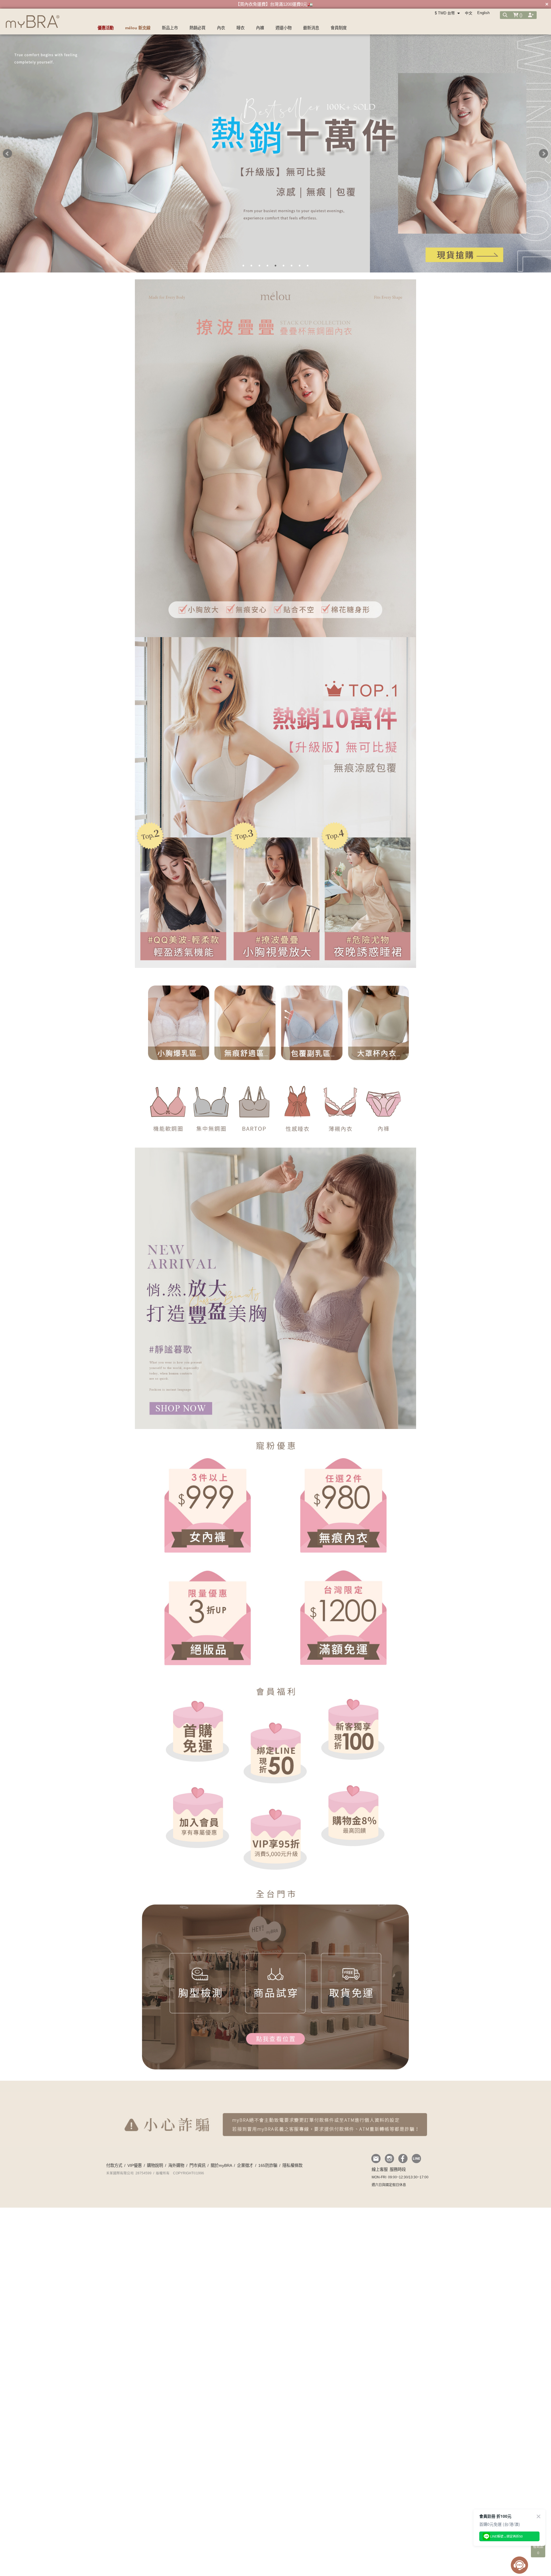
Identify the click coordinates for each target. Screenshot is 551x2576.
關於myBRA (221, 2165)
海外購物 (176, 2165)
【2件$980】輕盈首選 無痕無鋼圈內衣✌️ (274, 4)
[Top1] (275, 728)
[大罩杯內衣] (376, 1023)
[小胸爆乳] (175, 1023)
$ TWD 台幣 (445, 13)
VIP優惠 (135, 2165)
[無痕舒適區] (242, 1023)
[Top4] (369, 893)
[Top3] (275, 893)
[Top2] (182, 893)
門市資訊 (197, 2165)
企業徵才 (245, 2165)
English (483, 13)
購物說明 (155, 2165)
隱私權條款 (292, 2165)
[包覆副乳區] (309, 1023)
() (520, 15)
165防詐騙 (268, 2165)
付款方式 (114, 2165)
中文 (469, 13)
